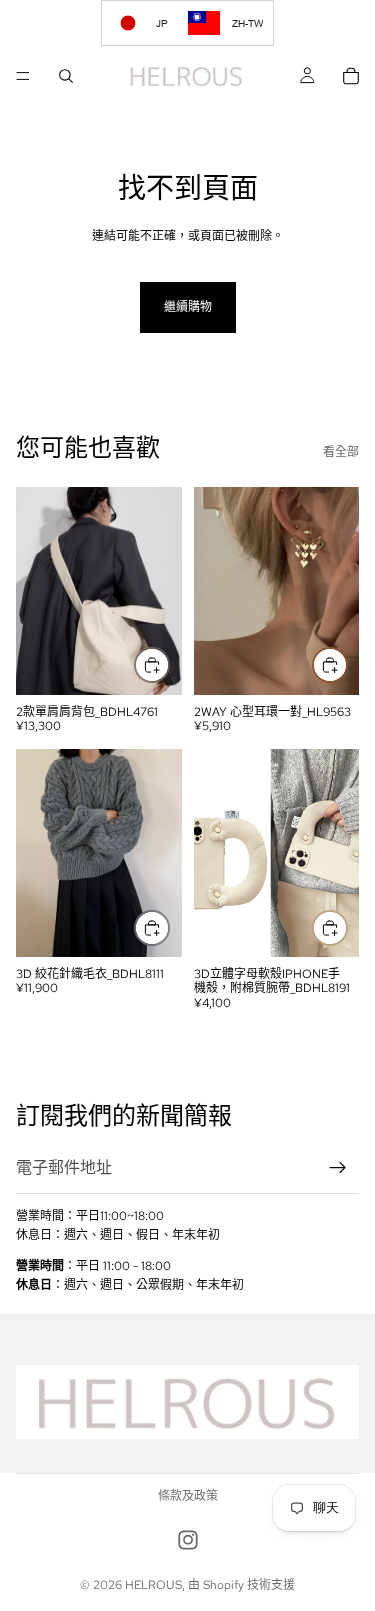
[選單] (23, 76)
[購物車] (351, 76)
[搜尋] (66, 76)
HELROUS (153, 1585)
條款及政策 (188, 1496)
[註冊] (338, 1168)
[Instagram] (188, 1540)
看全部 (341, 452)
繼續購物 (188, 307)
